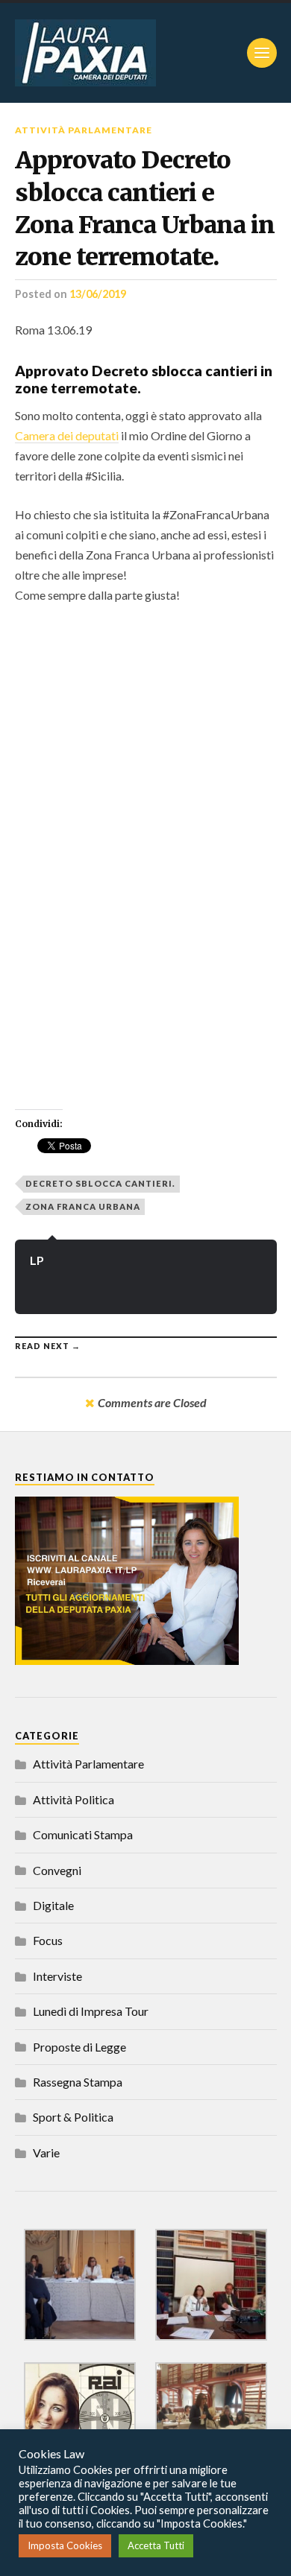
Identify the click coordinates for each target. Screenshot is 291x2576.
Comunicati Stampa (83, 1834)
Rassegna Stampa (78, 2082)
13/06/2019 (98, 294)
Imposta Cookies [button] (65, 2545)
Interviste (57, 1976)
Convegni (57, 1870)
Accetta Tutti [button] (156, 2545)
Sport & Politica (73, 2117)
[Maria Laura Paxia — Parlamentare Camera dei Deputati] (146, 53)
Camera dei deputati (67, 435)
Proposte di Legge (79, 2047)
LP (37, 1260)
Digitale (53, 1905)
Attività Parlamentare (84, 130)
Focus (48, 1940)
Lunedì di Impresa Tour (91, 2011)
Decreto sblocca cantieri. (100, 1183)
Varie (46, 2153)
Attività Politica (73, 1799)
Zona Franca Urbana (83, 1206)
